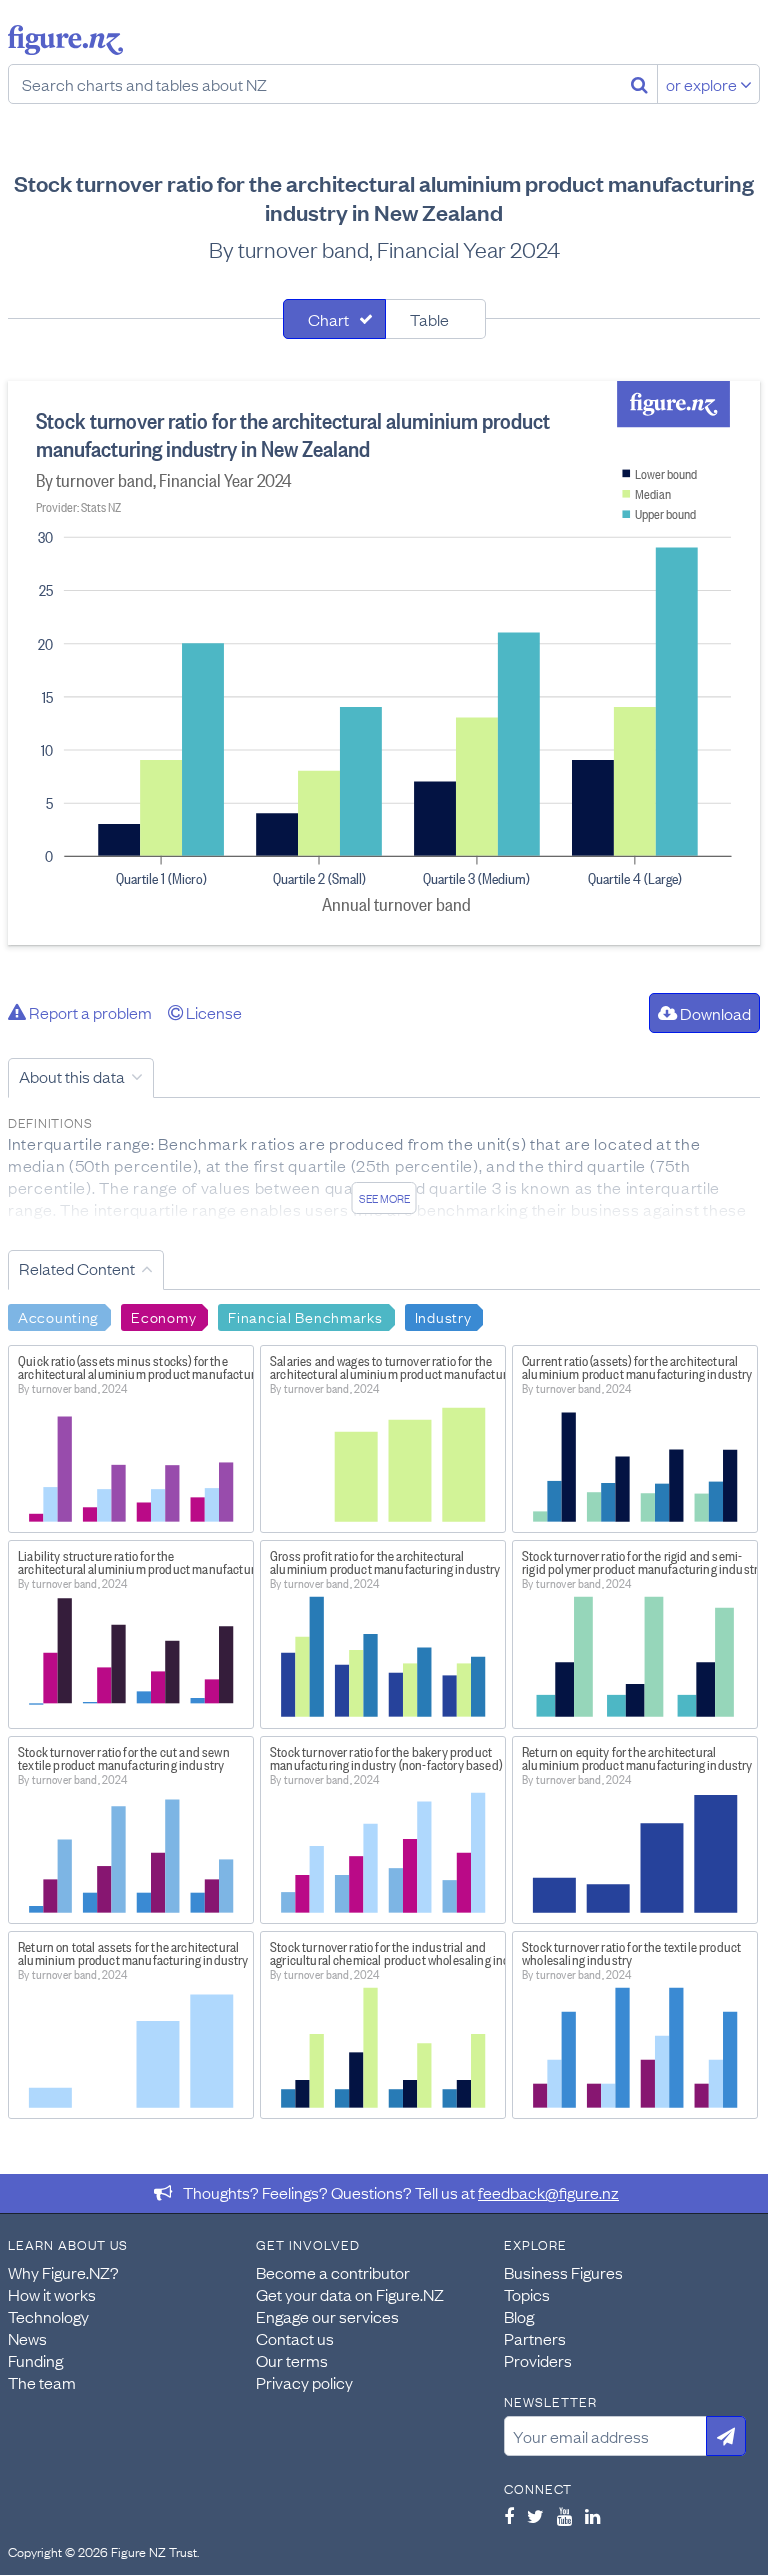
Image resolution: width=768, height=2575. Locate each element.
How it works (52, 2294)
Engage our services (327, 2316)
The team (42, 2382)
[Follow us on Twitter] (535, 2516)
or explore (703, 84)
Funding (35, 2360)
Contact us (295, 2338)
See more (384, 1198)
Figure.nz (65, 40)
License (212, 1012)
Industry (443, 1316)
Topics (527, 2294)
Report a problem (89, 1012)
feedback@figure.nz (548, 2192)
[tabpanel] (384, 663)
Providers (538, 2360)
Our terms (292, 2360)
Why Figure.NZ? (63, 2272)
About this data (72, 1076)
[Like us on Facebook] (509, 2516)
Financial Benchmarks (305, 1316)
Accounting (58, 1316)
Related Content (77, 1268)
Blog (519, 2316)
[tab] (334, 319)
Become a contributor (333, 2272)
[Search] (639, 84)
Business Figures (563, 2272)
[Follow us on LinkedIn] (592, 2516)
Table (429, 319)
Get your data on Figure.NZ (350, 2294)
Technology (48, 2316)
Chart (328, 319)
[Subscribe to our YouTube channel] (564, 2516)
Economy (163, 1316)
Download (714, 1013)
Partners (535, 2338)
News (27, 2338)
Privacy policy (304, 2382)
